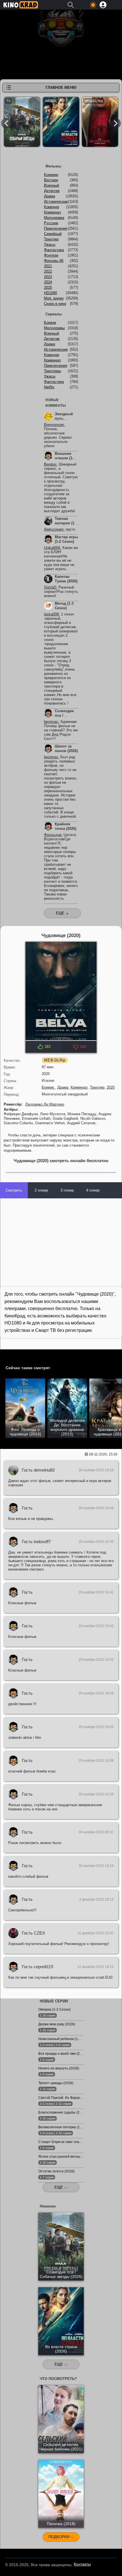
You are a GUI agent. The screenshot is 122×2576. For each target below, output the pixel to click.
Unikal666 (52, 548)
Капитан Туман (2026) (66, 579)
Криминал (79, 1087)
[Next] (116, 123)
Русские (51, 223)
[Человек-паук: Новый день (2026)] (100, 123)
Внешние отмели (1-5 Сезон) (65, 458)
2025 (48, 287)
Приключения (56, 228)
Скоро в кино (55, 304)
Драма (63, 1087)
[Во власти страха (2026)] (61, 123)
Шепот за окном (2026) (66, 749)
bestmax (51, 722)
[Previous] (6, 123)
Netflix (49, 387)
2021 (48, 266)
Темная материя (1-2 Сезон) (66, 523)
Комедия (51, 207)
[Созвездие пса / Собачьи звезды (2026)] (22, 123)
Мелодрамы (54, 328)
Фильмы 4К (54, 261)
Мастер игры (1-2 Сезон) (66, 539)
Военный (51, 185)
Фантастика (54, 250)
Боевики (51, 175)
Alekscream (54, 529)
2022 (48, 271)
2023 (48, 277)
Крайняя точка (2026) (66, 826)
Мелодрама (54, 218)
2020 (111, 1087)
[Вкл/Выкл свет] (7, 1355)
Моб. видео (54, 298)
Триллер (97, 1087)
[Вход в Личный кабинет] (103, 5)
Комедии (51, 355)
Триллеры (52, 371)
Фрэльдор (53, 835)
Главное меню (61, 88)
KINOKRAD (21, 5)
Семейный (53, 234)
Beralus (50, 464)
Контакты (82, 2564)
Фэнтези (51, 255)
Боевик (48, 1087)
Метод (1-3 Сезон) (64, 606)
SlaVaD (50, 587)
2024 (48, 282)
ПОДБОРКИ (59, 2537)
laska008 (51, 614)
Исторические (56, 202)
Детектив (52, 191)
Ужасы (50, 245)
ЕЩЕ (59, 2187)
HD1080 (51, 293)
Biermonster (54, 425)
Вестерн (51, 180)
